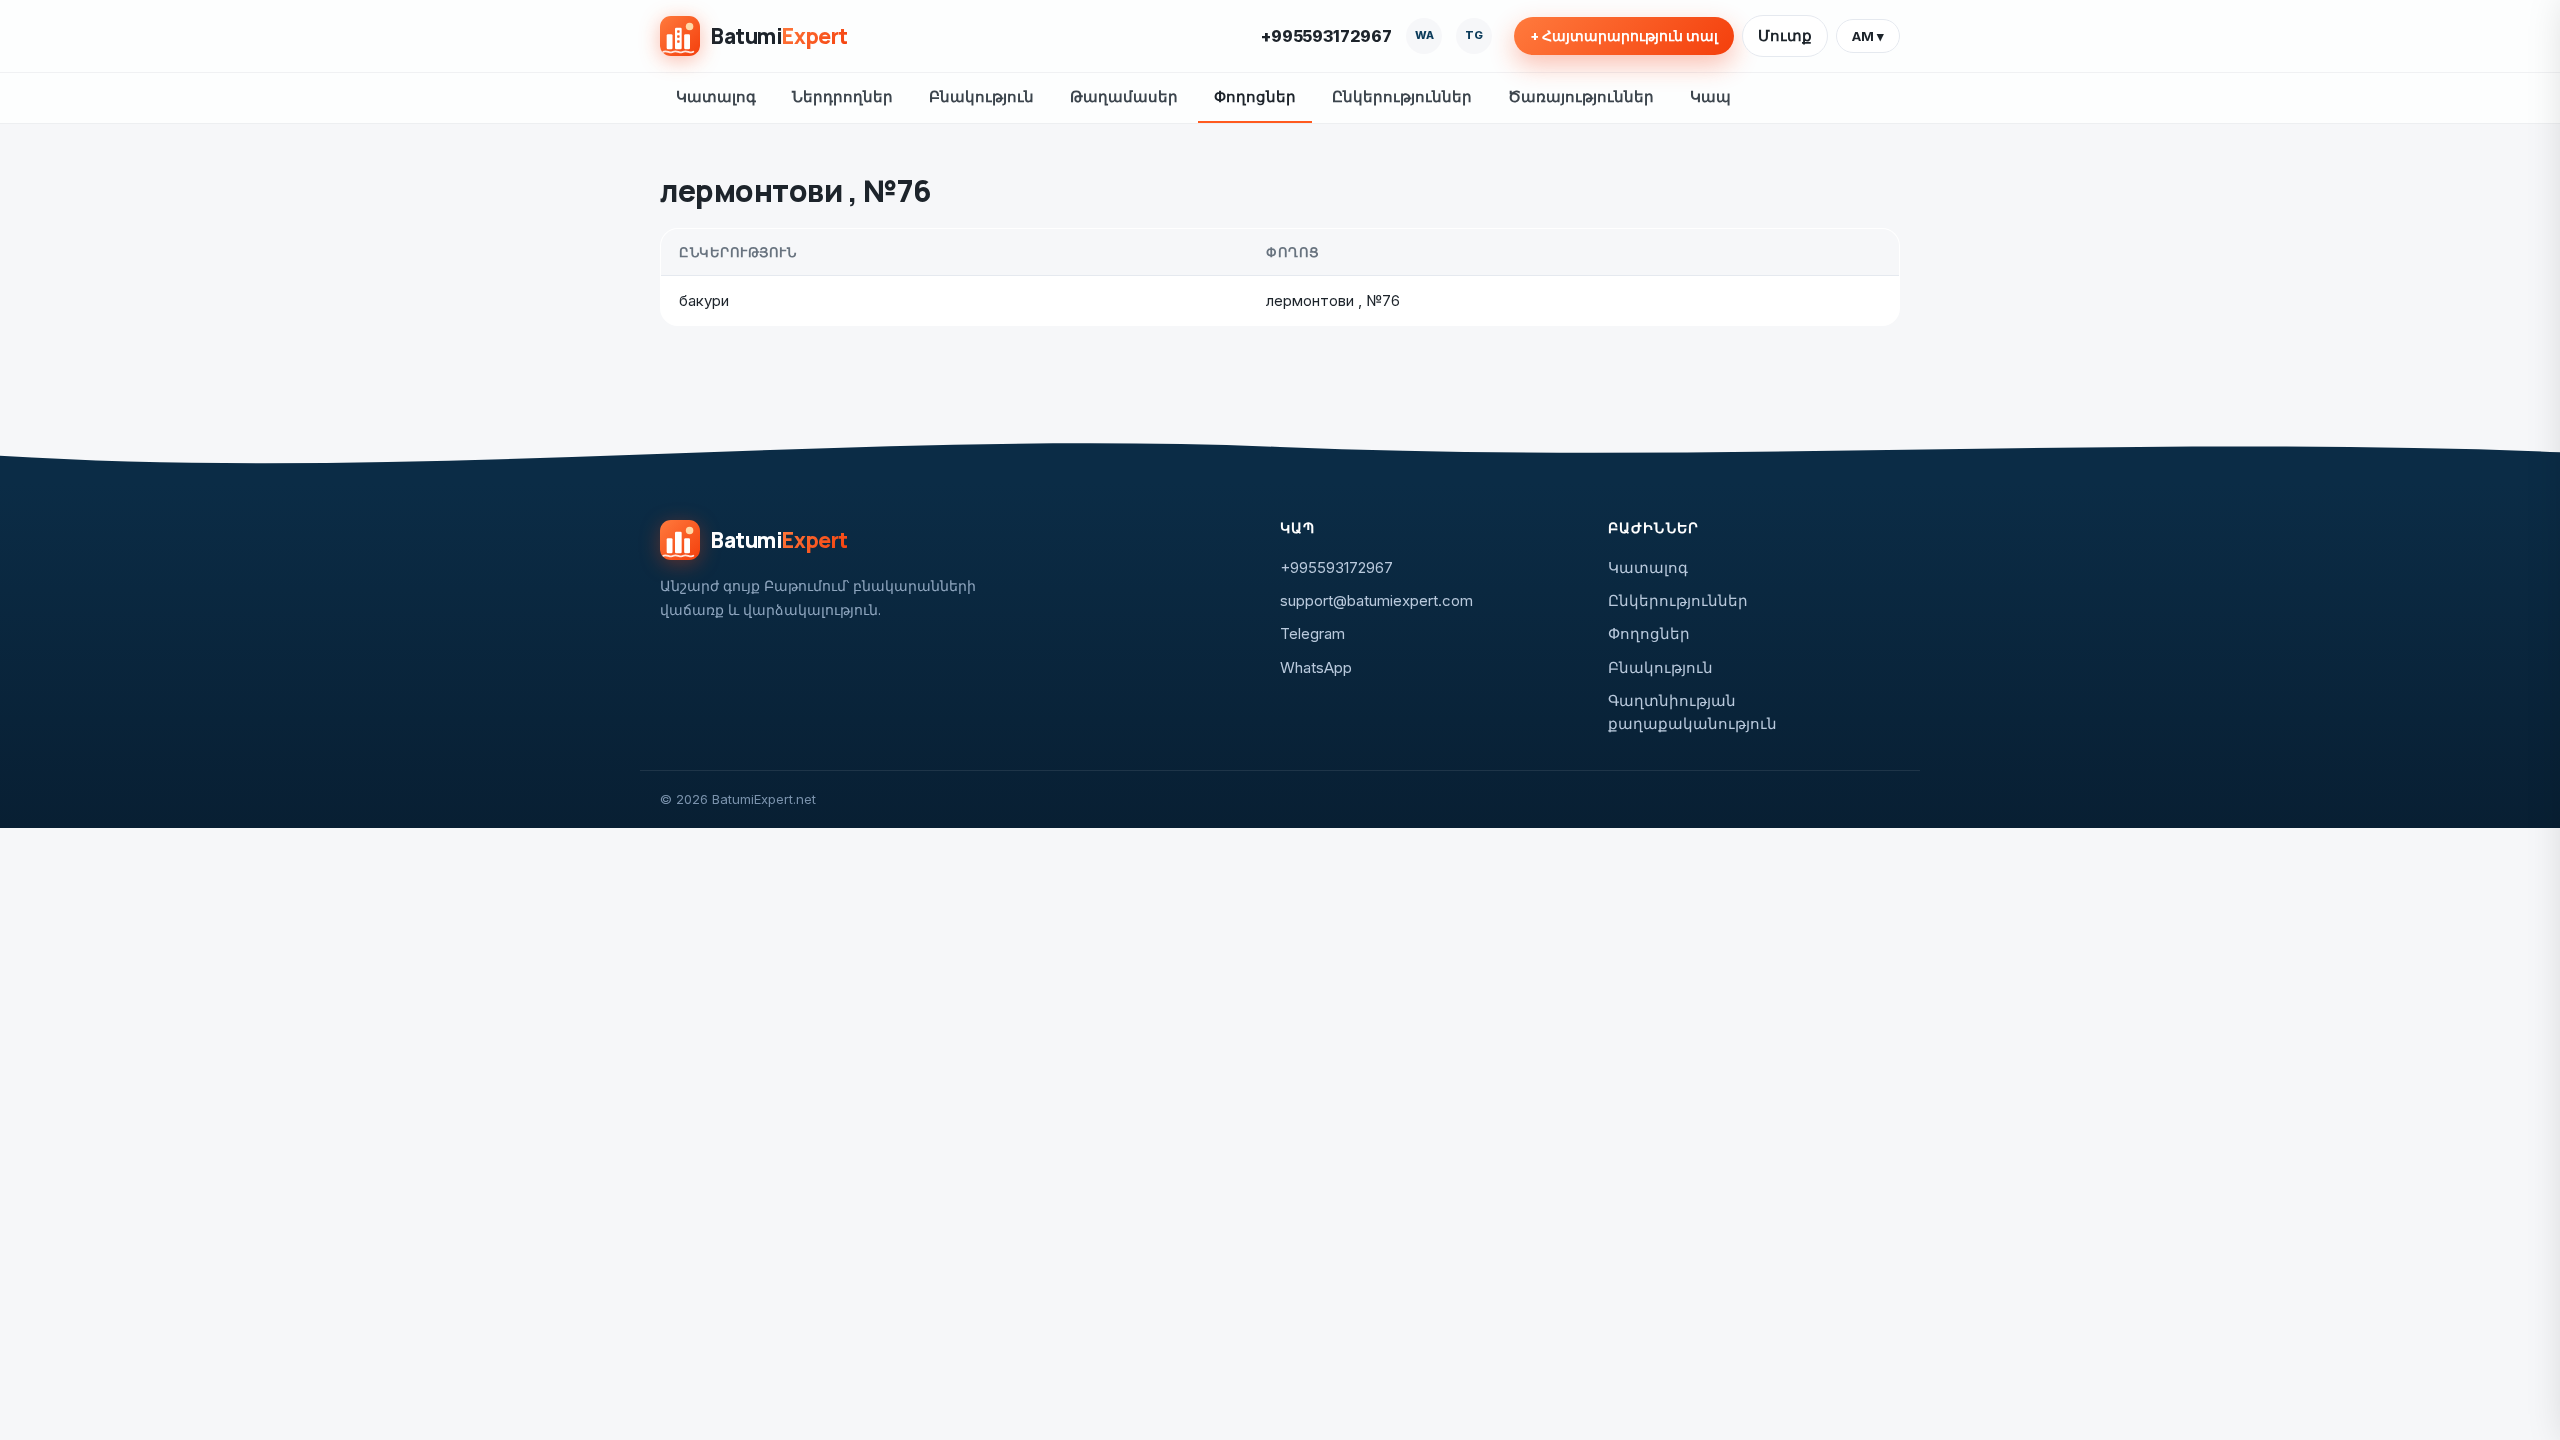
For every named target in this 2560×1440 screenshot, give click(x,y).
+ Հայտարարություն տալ (1624, 36)
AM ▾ (1868, 36)
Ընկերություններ (1402, 96)
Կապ (1710, 96)
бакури (704, 300)
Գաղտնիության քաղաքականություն (1692, 712)
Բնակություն (981, 96)
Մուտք (1785, 35)
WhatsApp (1316, 667)
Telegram (1312, 633)
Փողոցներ (1255, 96)
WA (1424, 35)
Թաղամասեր (1124, 96)
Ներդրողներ (842, 96)
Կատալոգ (716, 96)
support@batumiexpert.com (1376, 600)
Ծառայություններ (1581, 96)
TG (1474, 35)
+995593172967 (1326, 36)
